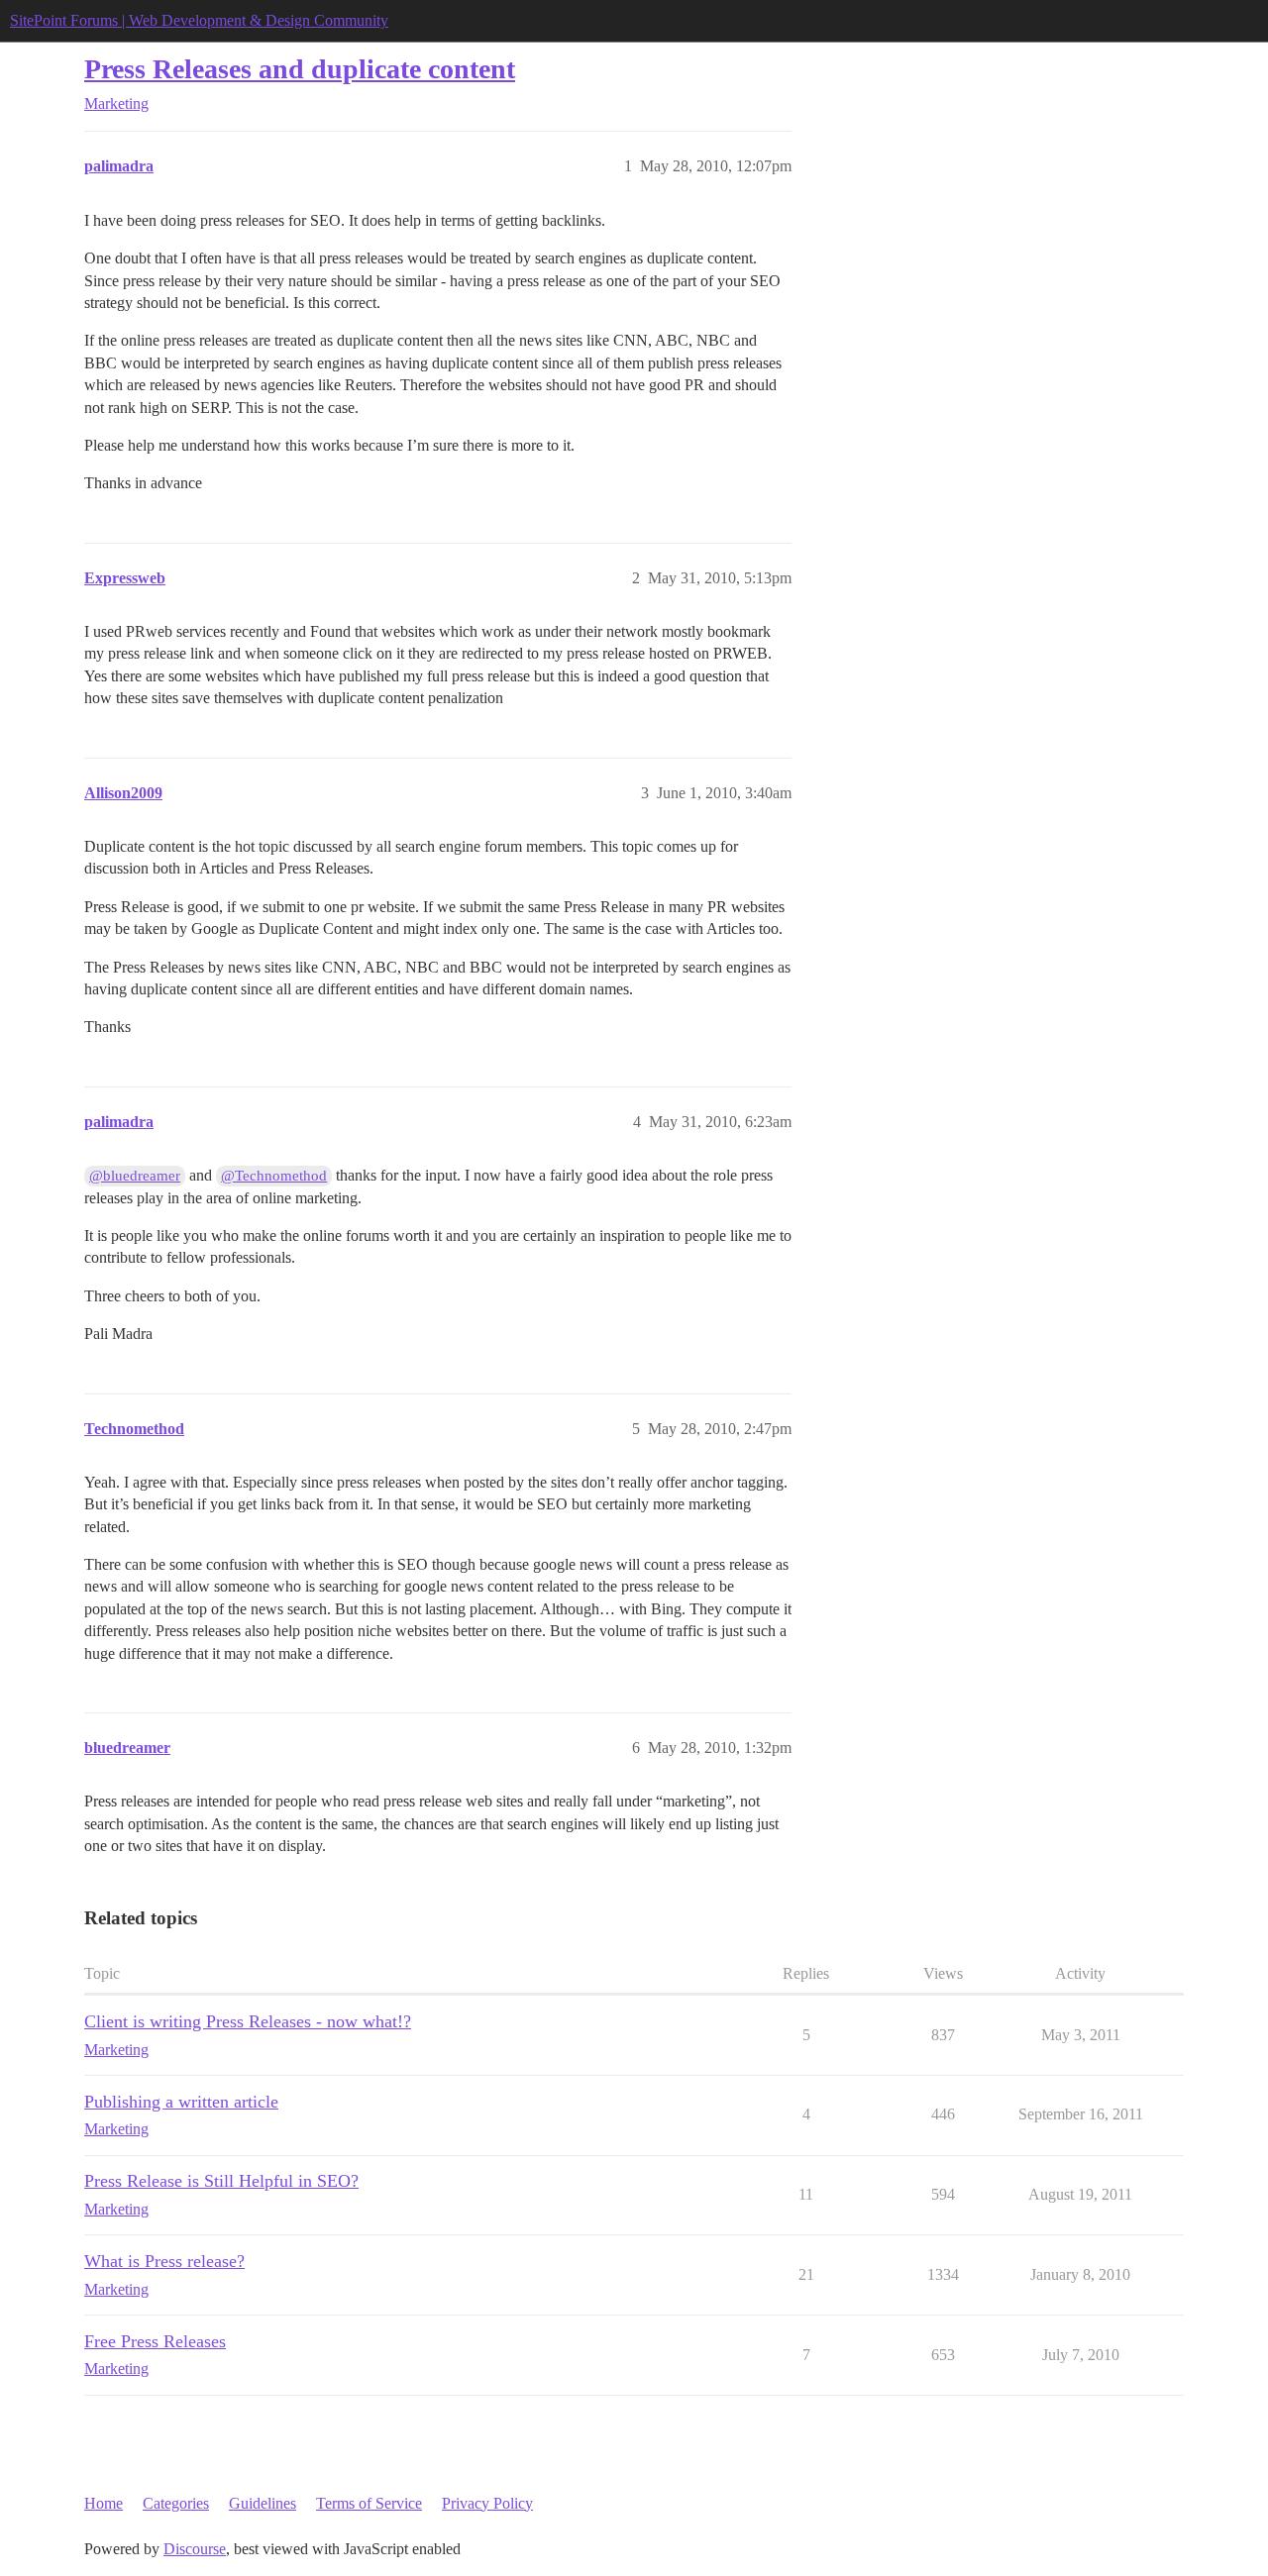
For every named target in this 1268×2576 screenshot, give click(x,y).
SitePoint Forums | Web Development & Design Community (199, 20)
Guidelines (263, 2503)
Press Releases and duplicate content (300, 69)
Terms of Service (369, 2503)
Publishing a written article (181, 2102)
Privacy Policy (487, 2503)
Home (104, 2503)
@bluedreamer (135, 1176)
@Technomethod (274, 1176)
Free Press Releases (155, 2341)
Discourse (195, 2549)
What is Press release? (164, 2261)
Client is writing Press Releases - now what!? (248, 2021)
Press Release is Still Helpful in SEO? (221, 2181)
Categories (176, 2503)
